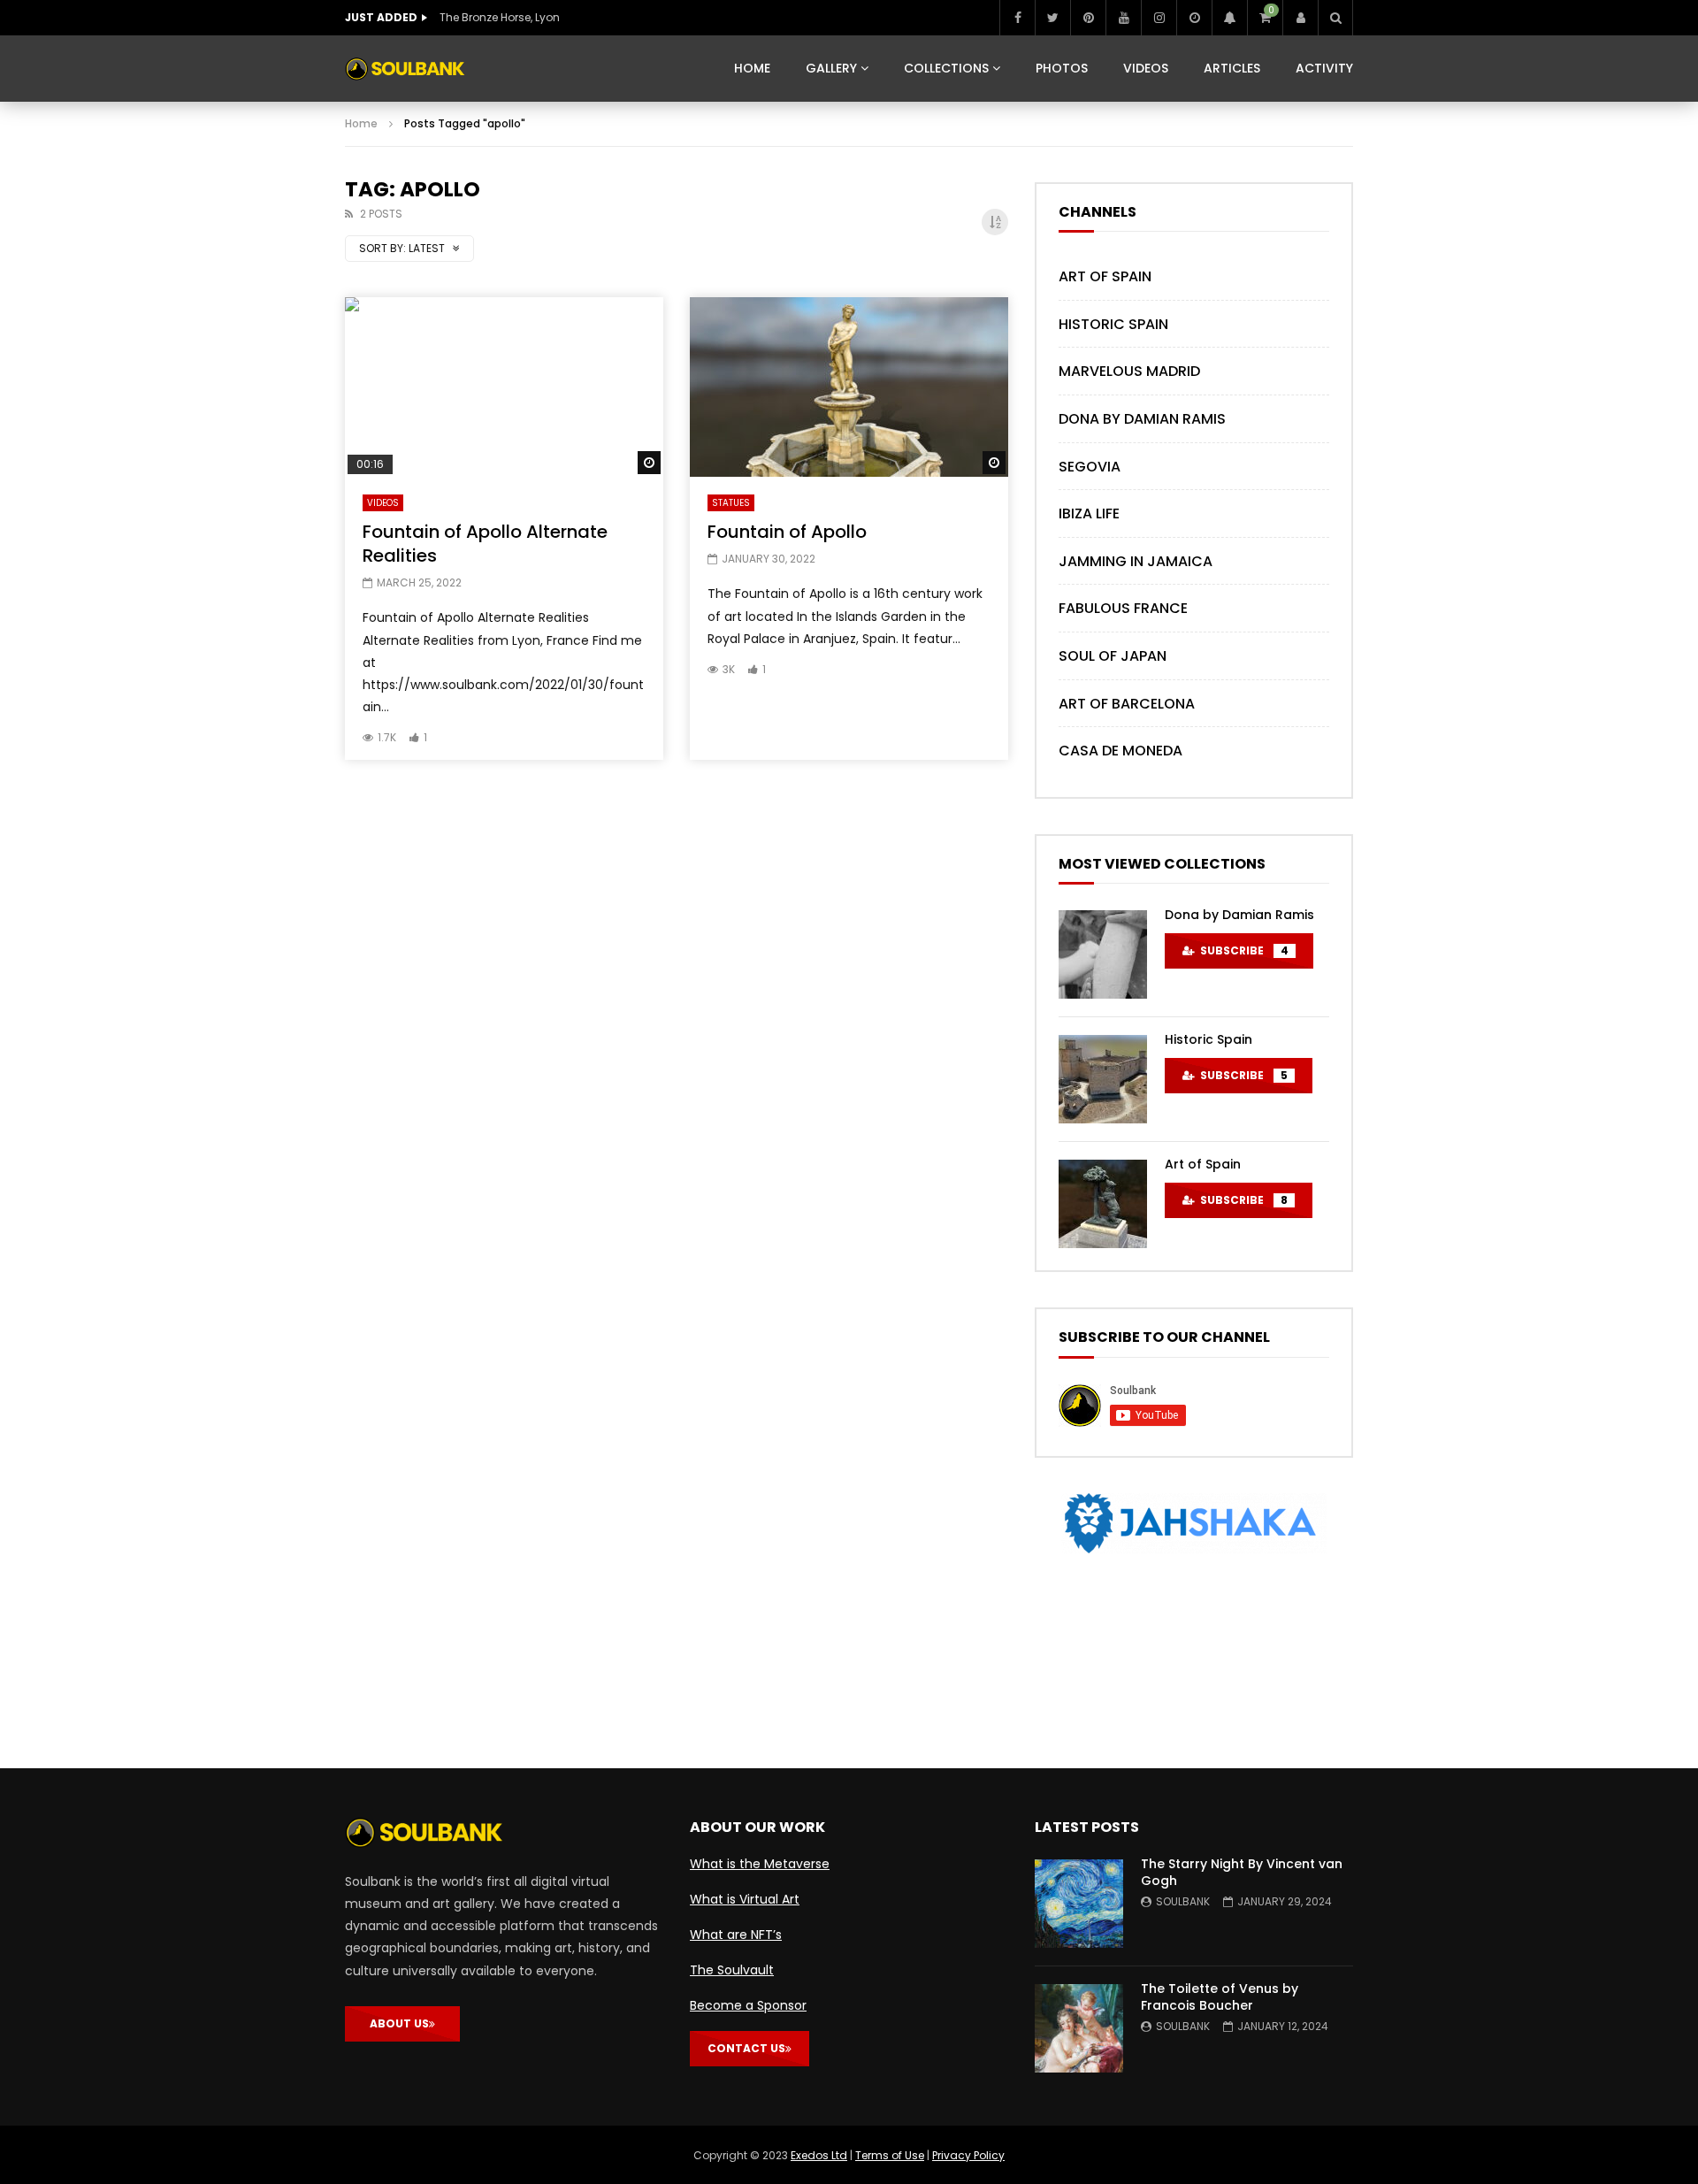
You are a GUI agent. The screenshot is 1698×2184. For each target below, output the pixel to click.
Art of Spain (1105, 276)
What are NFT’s (736, 1935)
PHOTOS (1062, 68)
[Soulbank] (405, 69)
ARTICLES (1232, 68)
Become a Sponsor (748, 2005)
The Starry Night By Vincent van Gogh (1242, 1872)
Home (361, 123)
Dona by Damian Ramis (1142, 419)
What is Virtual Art (745, 1899)
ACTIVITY (1324, 68)
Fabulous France (1123, 608)
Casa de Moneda (1121, 751)
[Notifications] (1229, 18)
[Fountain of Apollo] (849, 387)
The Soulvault (732, 1970)
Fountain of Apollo (787, 532)
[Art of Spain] (1103, 1204)
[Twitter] (1052, 18)
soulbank (1183, 1901)
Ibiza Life (1089, 513)
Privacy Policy (968, 2155)
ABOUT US (399, 2023)
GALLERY (831, 68)
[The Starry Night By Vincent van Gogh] (1079, 1904)
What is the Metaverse (760, 1864)
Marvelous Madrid (1129, 371)
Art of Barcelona (1127, 704)
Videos (383, 503)
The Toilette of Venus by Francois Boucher (1220, 1997)
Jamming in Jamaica (1136, 561)
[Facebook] (1017, 18)
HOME (752, 68)
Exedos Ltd (819, 2155)
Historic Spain (1113, 324)
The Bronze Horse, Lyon (500, 17)
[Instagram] (1159, 18)
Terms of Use (890, 2155)
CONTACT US (746, 2048)
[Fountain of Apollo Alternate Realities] (504, 387)
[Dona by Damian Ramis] (1103, 954)
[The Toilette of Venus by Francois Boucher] (1079, 2028)
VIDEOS (1146, 68)
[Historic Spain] (1103, 1079)
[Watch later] (1194, 18)
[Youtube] (1123, 18)
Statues (731, 503)
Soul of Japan (1113, 656)
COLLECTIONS (946, 68)
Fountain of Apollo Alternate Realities (485, 544)
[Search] (1335, 18)
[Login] (1300, 18)
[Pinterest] (1088, 18)
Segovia (1090, 467)
